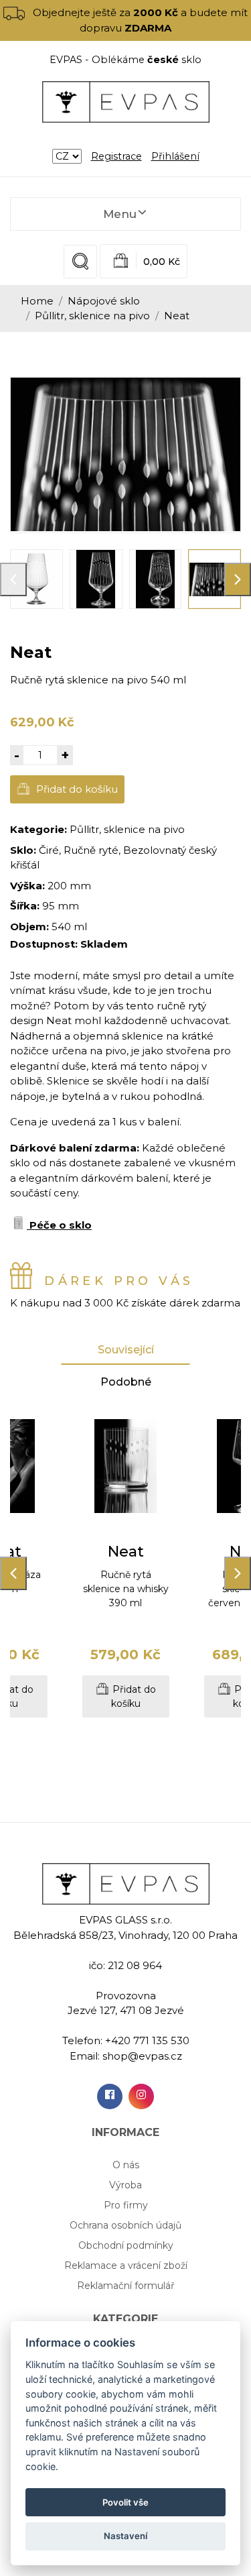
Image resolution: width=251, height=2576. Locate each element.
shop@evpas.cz (142, 2056)
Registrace (116, 156)
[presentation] (13, 579)
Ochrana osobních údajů (125, 2225)
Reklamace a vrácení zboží (126, 2265)
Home (37, 301)
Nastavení (125, 2536)
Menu (120, 214)
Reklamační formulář (126, 2286)
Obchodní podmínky (126, 2245)
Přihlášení (175, 156)
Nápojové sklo (104, 301)
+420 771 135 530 (147, 2040)
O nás (126, 2165)
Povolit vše (125, 2502)
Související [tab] (126, 1350)
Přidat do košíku (76, 789)
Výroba (125, 2185)
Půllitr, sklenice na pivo (92, 316)
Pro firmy (126, 2205)
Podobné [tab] (126, 1382)
